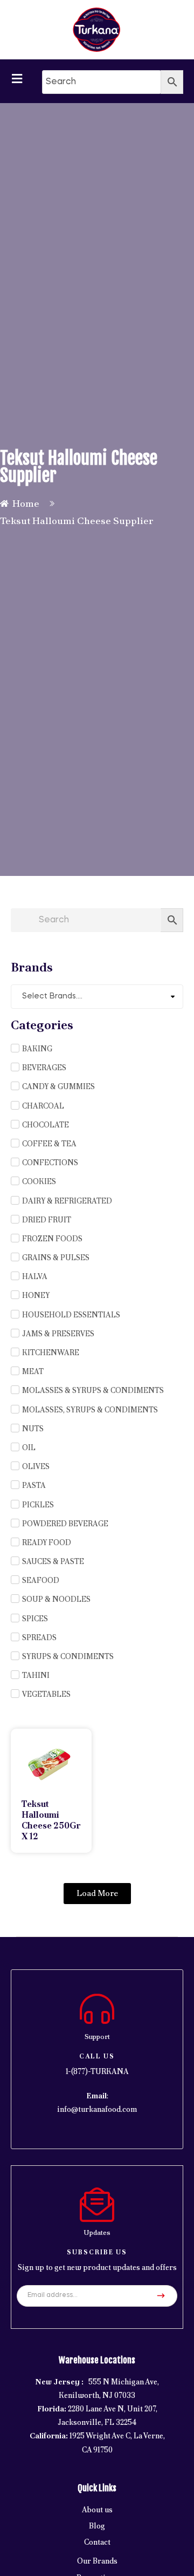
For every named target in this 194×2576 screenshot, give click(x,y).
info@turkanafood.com (97, 2109)
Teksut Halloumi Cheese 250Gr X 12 (51, 1820)
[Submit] (161, 2296)
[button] (97, 1894)
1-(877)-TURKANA (97, 2071)
